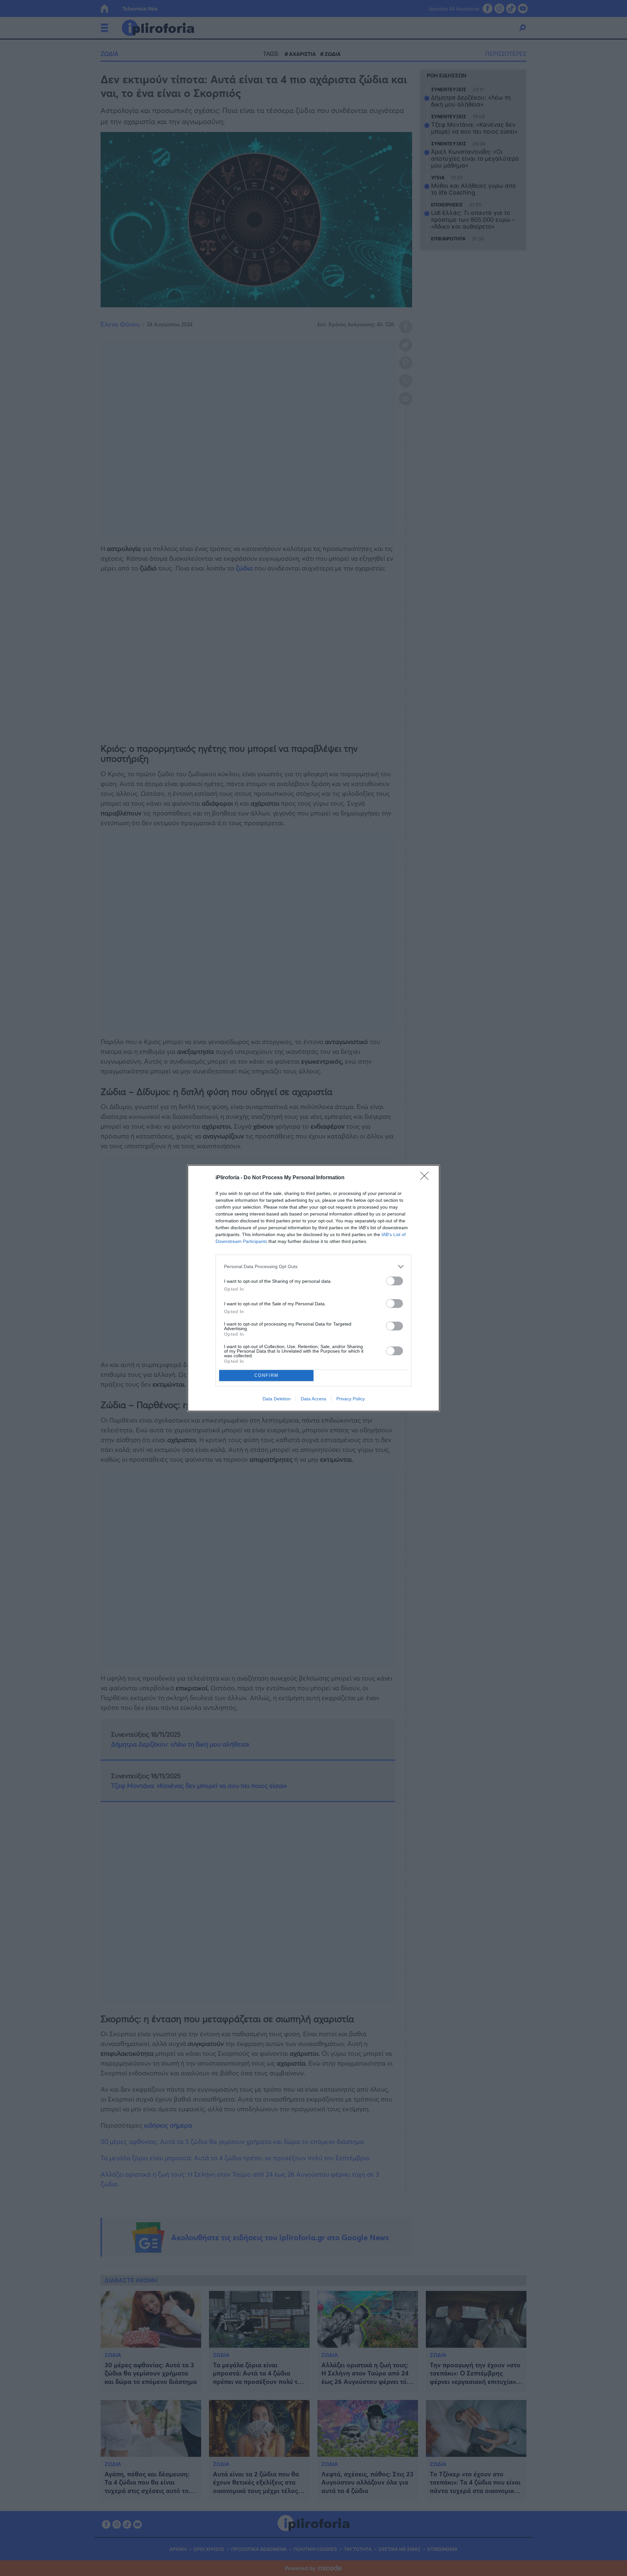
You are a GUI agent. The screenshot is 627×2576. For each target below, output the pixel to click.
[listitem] (313, 1267)
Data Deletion (277, 1399)
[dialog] (313, 1288)
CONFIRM (266, 1375)
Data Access (313, 1399)
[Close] (426, 1178)
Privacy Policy (351, 1399)
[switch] (394, 1281)
